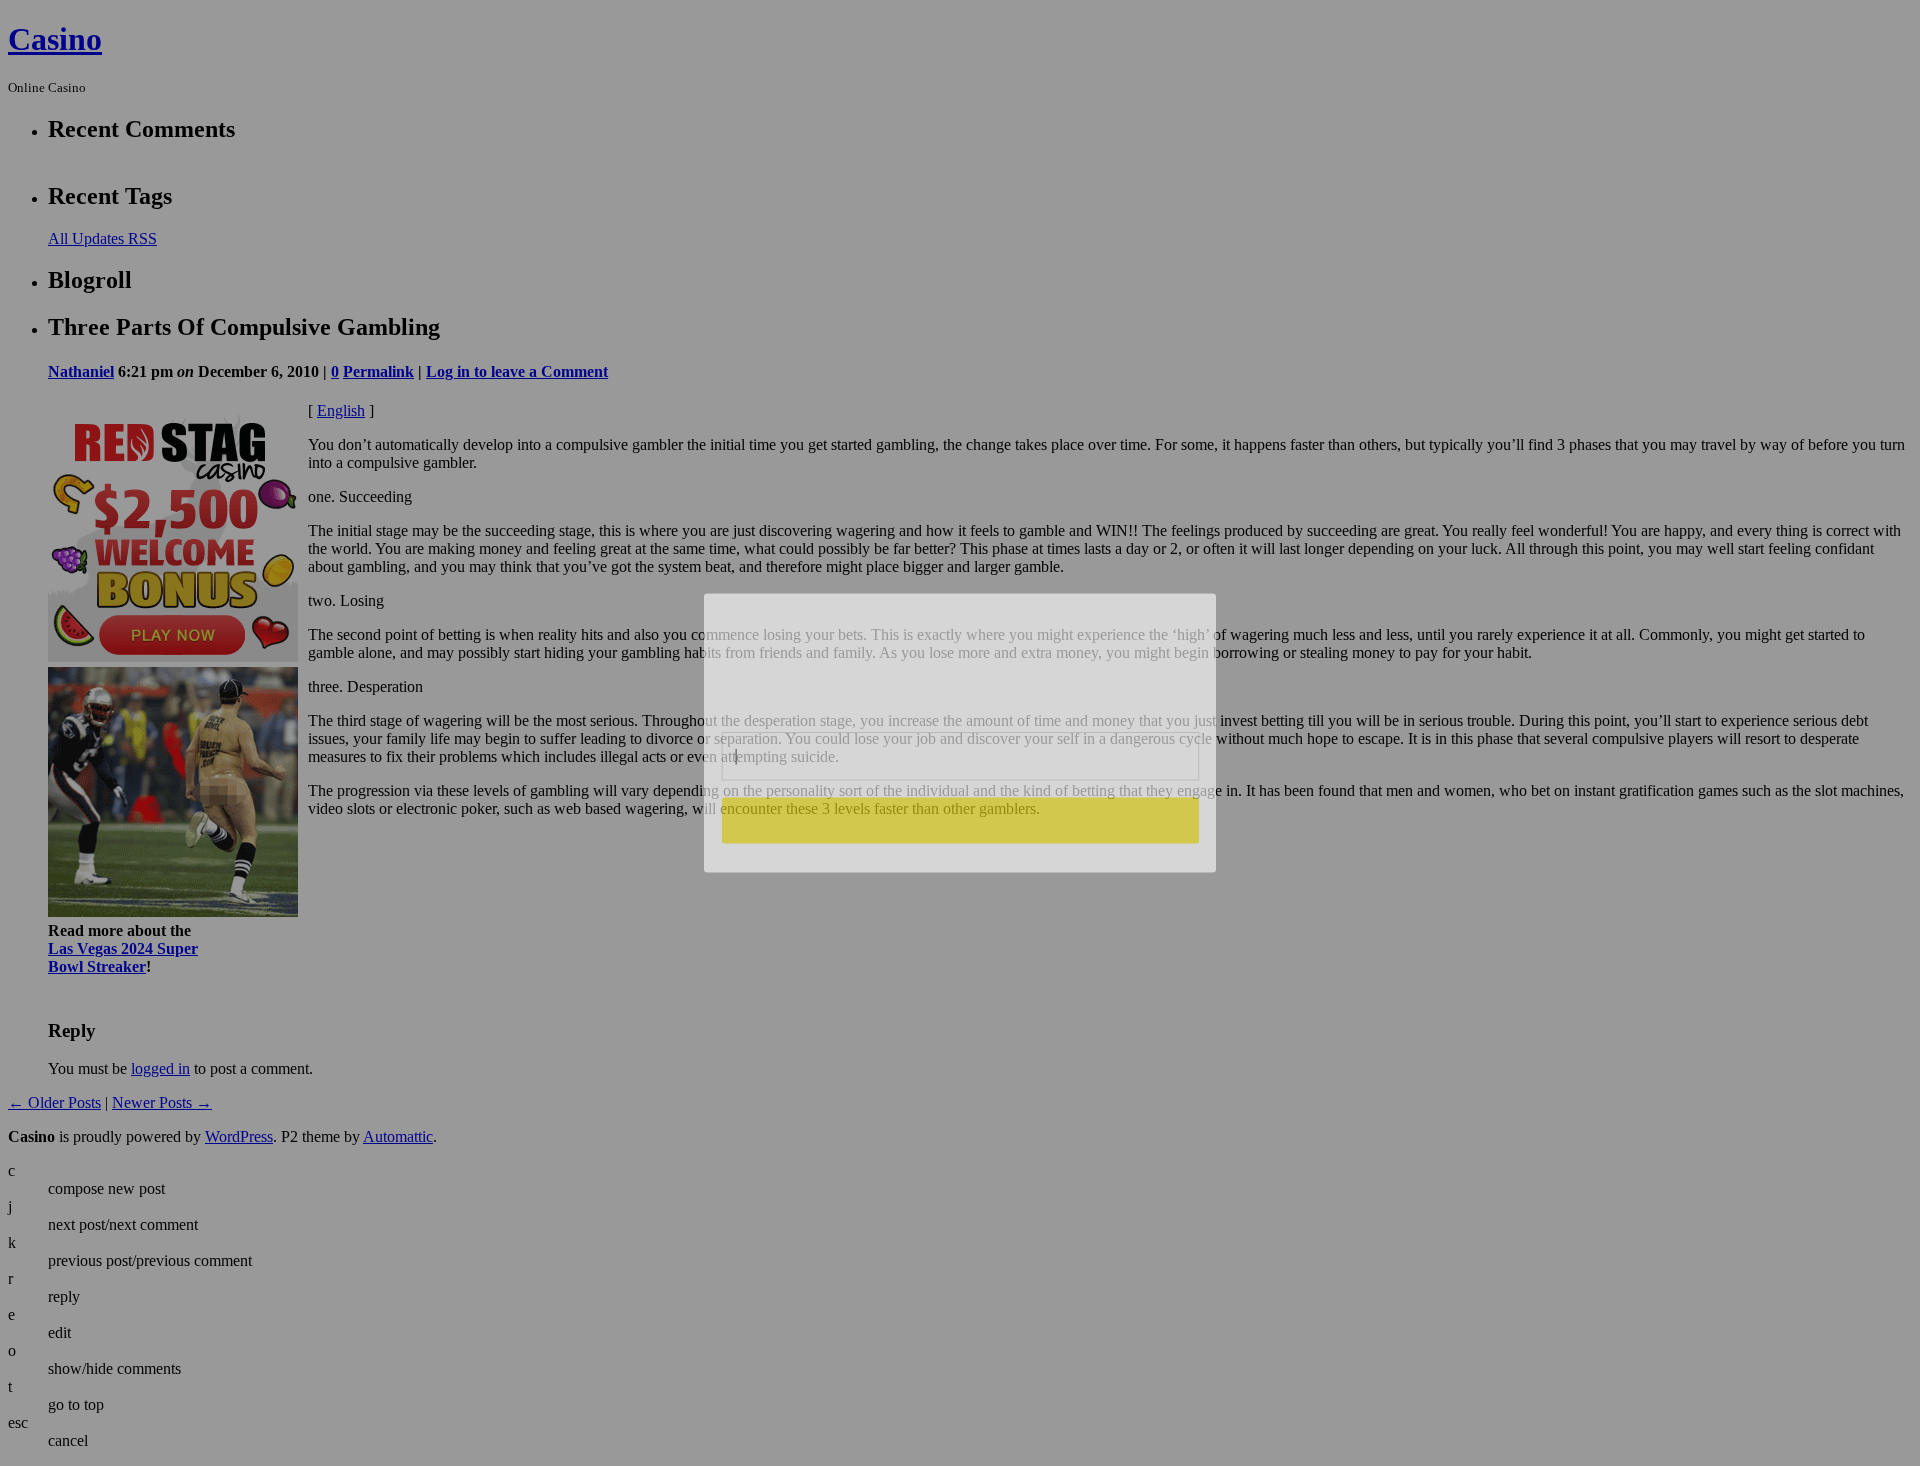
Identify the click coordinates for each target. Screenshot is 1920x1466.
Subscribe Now (960, 820)
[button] (961, 654)
